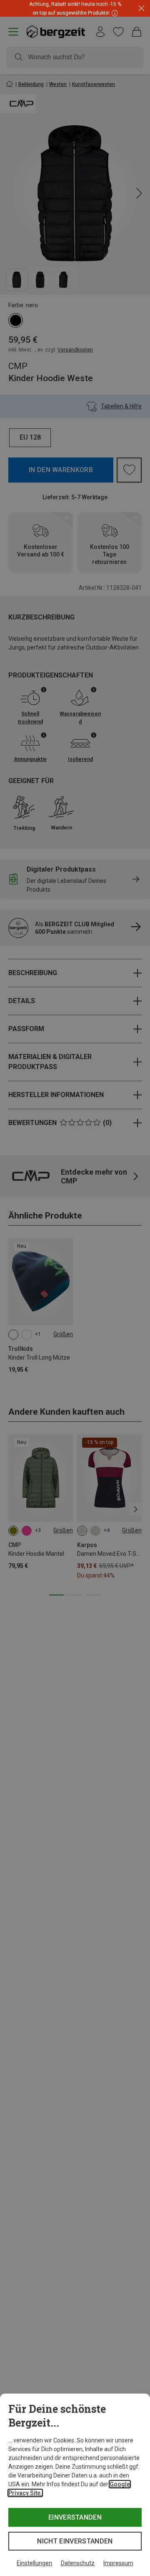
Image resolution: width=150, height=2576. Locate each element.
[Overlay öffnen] (114, 13)
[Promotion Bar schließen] (141, 9)
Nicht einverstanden (75, 2541)
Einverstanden (75, 2517)
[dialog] (75, 2485)
